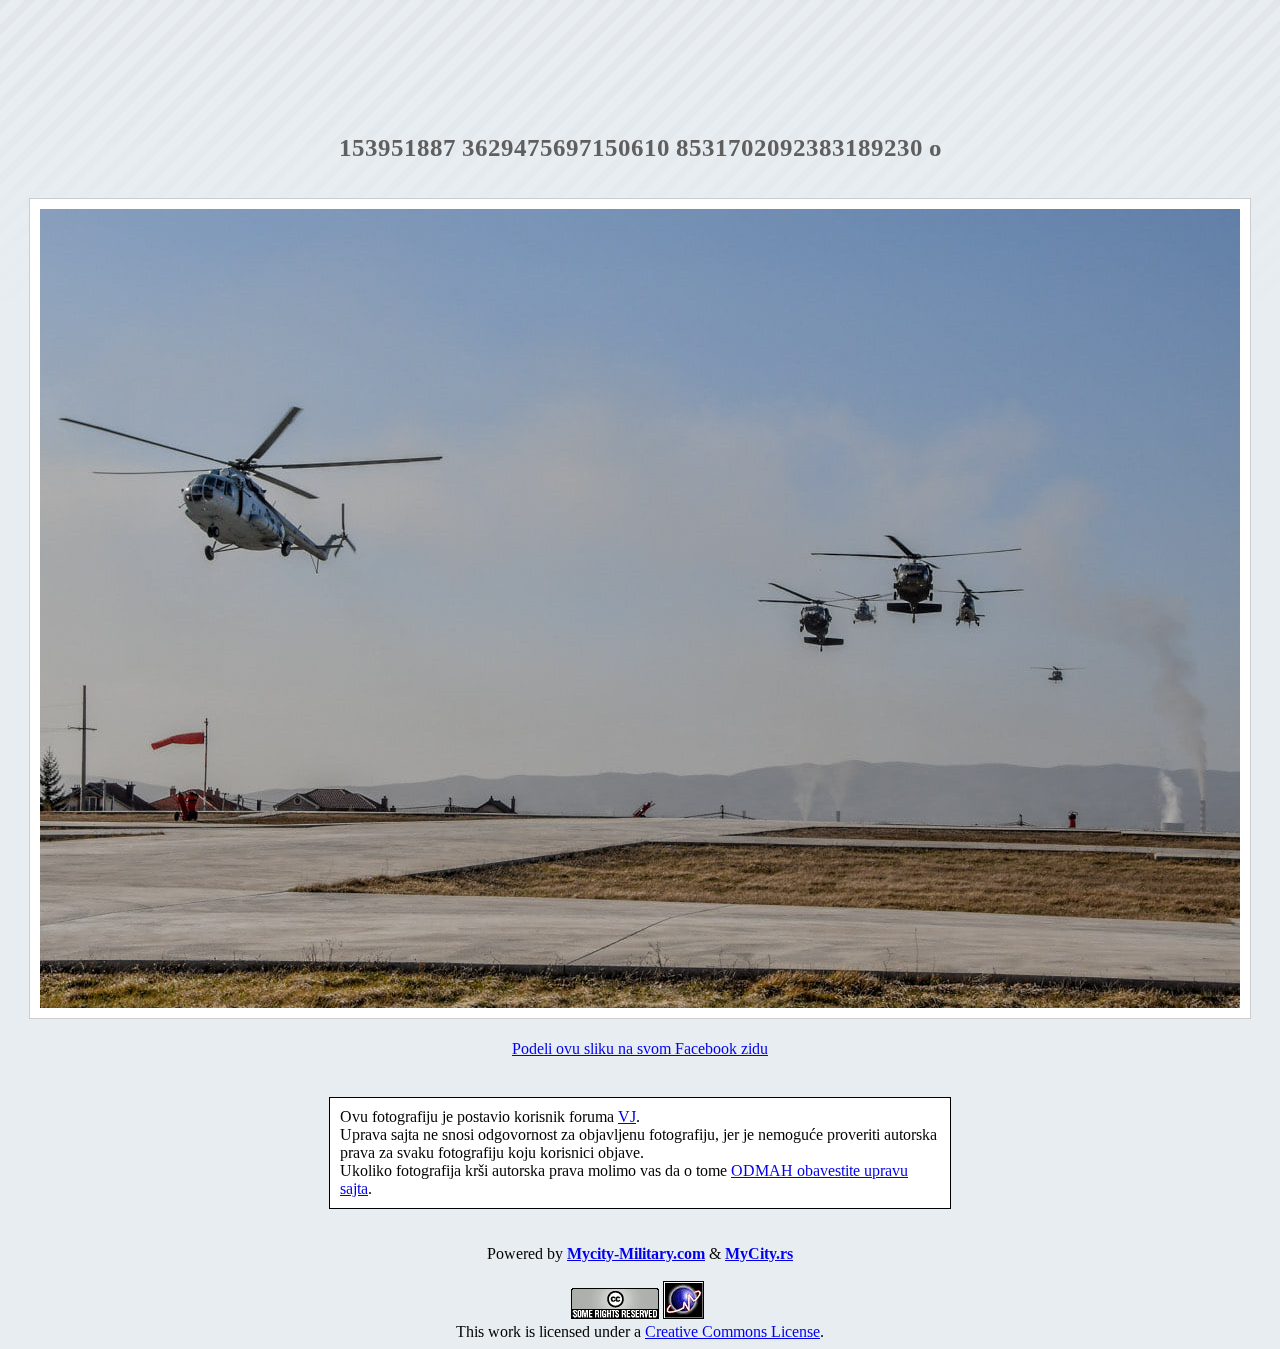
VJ (627, 1116)
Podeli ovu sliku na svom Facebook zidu (640, 1048)
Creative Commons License (732, 1331)
